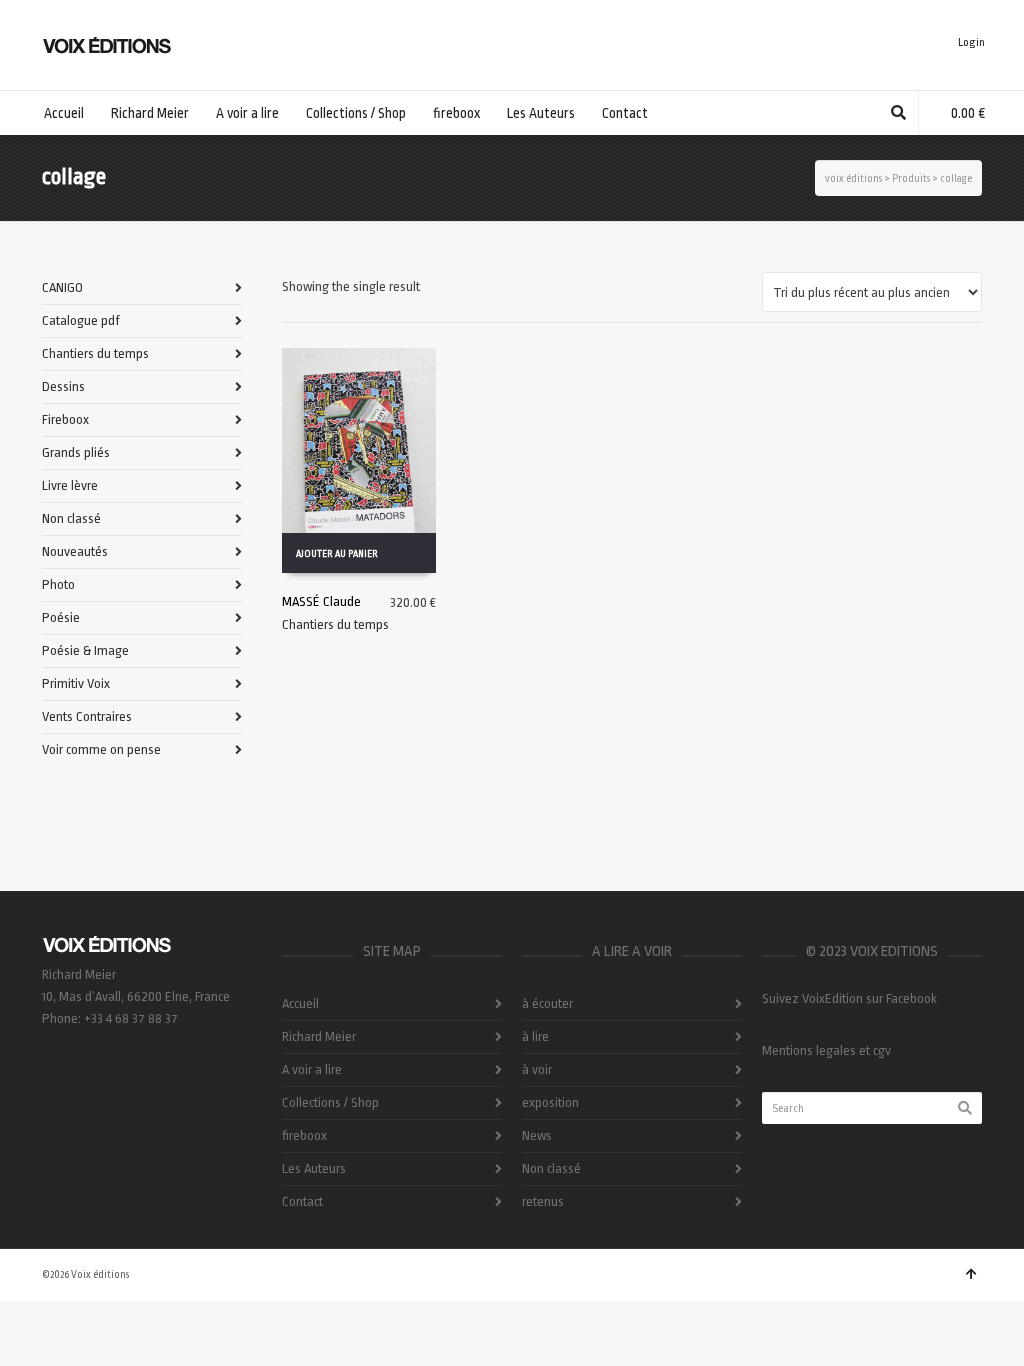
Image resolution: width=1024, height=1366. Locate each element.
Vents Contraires (87, 716)
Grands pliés (76, 452)
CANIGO (62, 287)
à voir (537, 1069)
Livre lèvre (70, 485)
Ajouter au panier (337, 554)
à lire (535, 1036)
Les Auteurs (314, 1168)
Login (971, 42)
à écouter (547, 1003)
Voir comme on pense (101, 749)
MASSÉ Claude (321, 601)
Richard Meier (319, 1036)
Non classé (71, 518)
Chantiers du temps (335, 624)
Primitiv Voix (76, 683)
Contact (302, 1201)
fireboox (304, 1135)
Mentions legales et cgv (826, 1050)
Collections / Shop (330, 1102)
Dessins (63, 386)
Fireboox (65, 419)
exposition (550, 1102)
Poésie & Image (85, 650)
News (537, 1135)
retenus (543, 1201)
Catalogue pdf (81, 320)
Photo (58, 584)
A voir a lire (312, 1069)
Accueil (300, 1003)
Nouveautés (75, 551)
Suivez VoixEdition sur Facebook (849, 998)
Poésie (61, 617)
